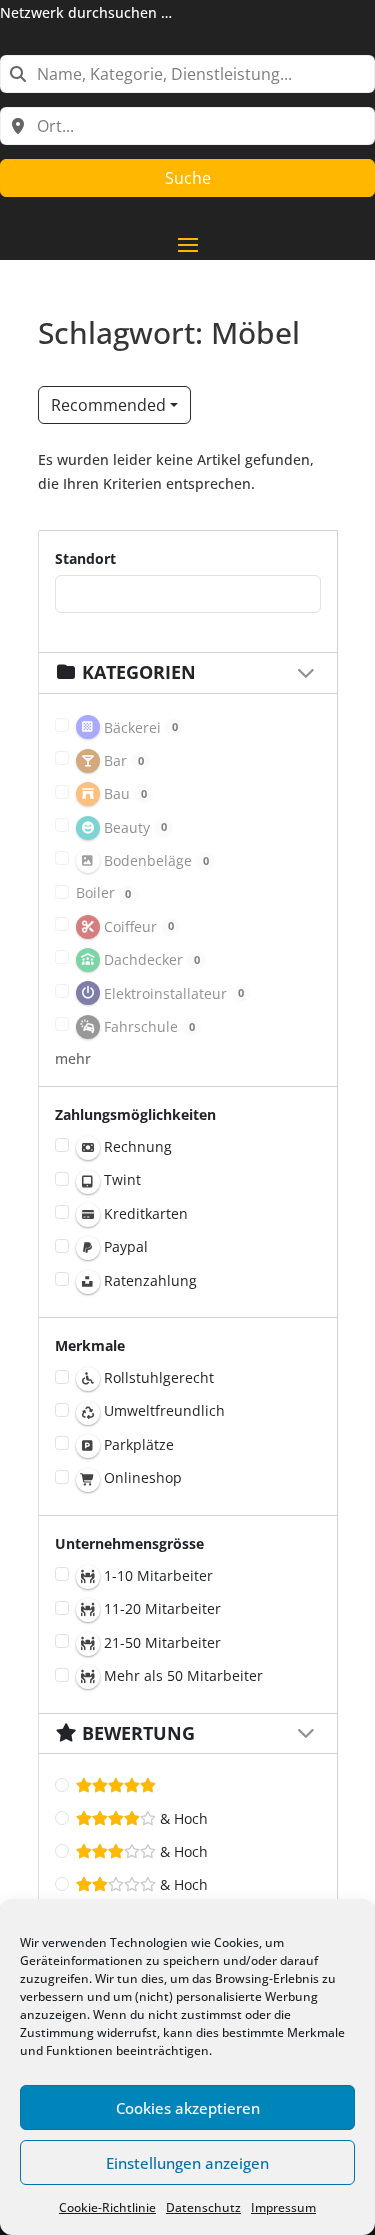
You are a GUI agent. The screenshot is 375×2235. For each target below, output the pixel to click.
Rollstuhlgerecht (157, 1377)
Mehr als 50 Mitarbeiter (181, 1675)
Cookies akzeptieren (188, 2108)
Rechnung (136, 1146)
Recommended (108, 405)
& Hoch (182, 1818)
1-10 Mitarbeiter (156, 1575)
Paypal (124, 1246)
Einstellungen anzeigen (187, 2163)
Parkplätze (137, 1444)
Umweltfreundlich (162, 1410)
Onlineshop (141, 1477)
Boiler (104, 892)
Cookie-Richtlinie (107, 2207)
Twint (120, 1179)
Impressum (283, 2207)
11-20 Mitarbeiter (160, 1608)
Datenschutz (203, 2207)
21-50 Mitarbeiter (160, 1642)
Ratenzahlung (148, 1280)
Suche (188, 178)
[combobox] (187, 74)
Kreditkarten (144, 1213)
